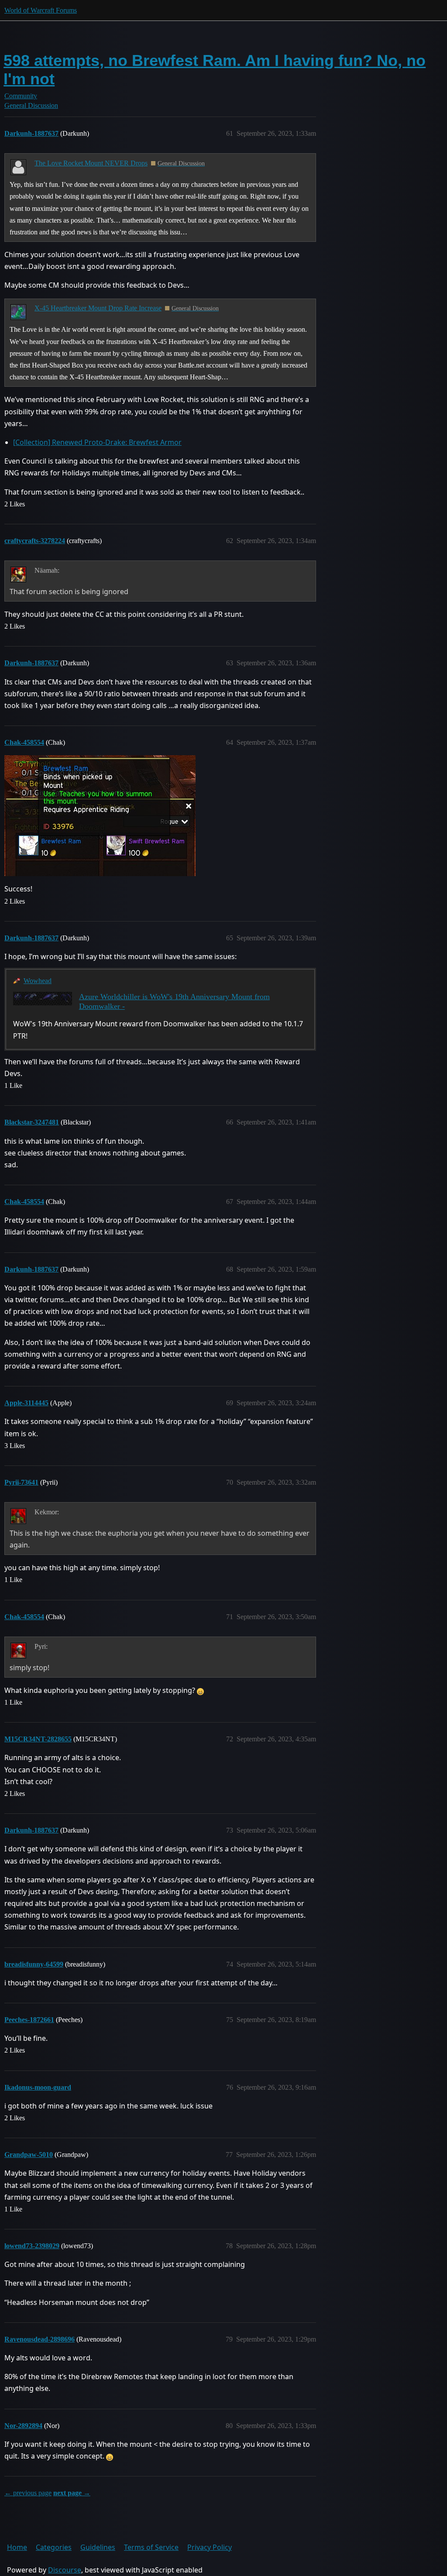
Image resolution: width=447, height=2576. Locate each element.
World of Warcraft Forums (41, 10)
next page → (72, 2493)
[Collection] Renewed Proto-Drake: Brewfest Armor (97, 442)
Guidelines (98, 2547)
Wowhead (38, 981)
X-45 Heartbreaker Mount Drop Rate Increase (98, 308)
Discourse (65, 2570)
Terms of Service (151, 2547)
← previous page (28, 2493)
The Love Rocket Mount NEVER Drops (91, 163)
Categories (54, 2547)
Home (17, 2547)
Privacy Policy (210, 2547)
